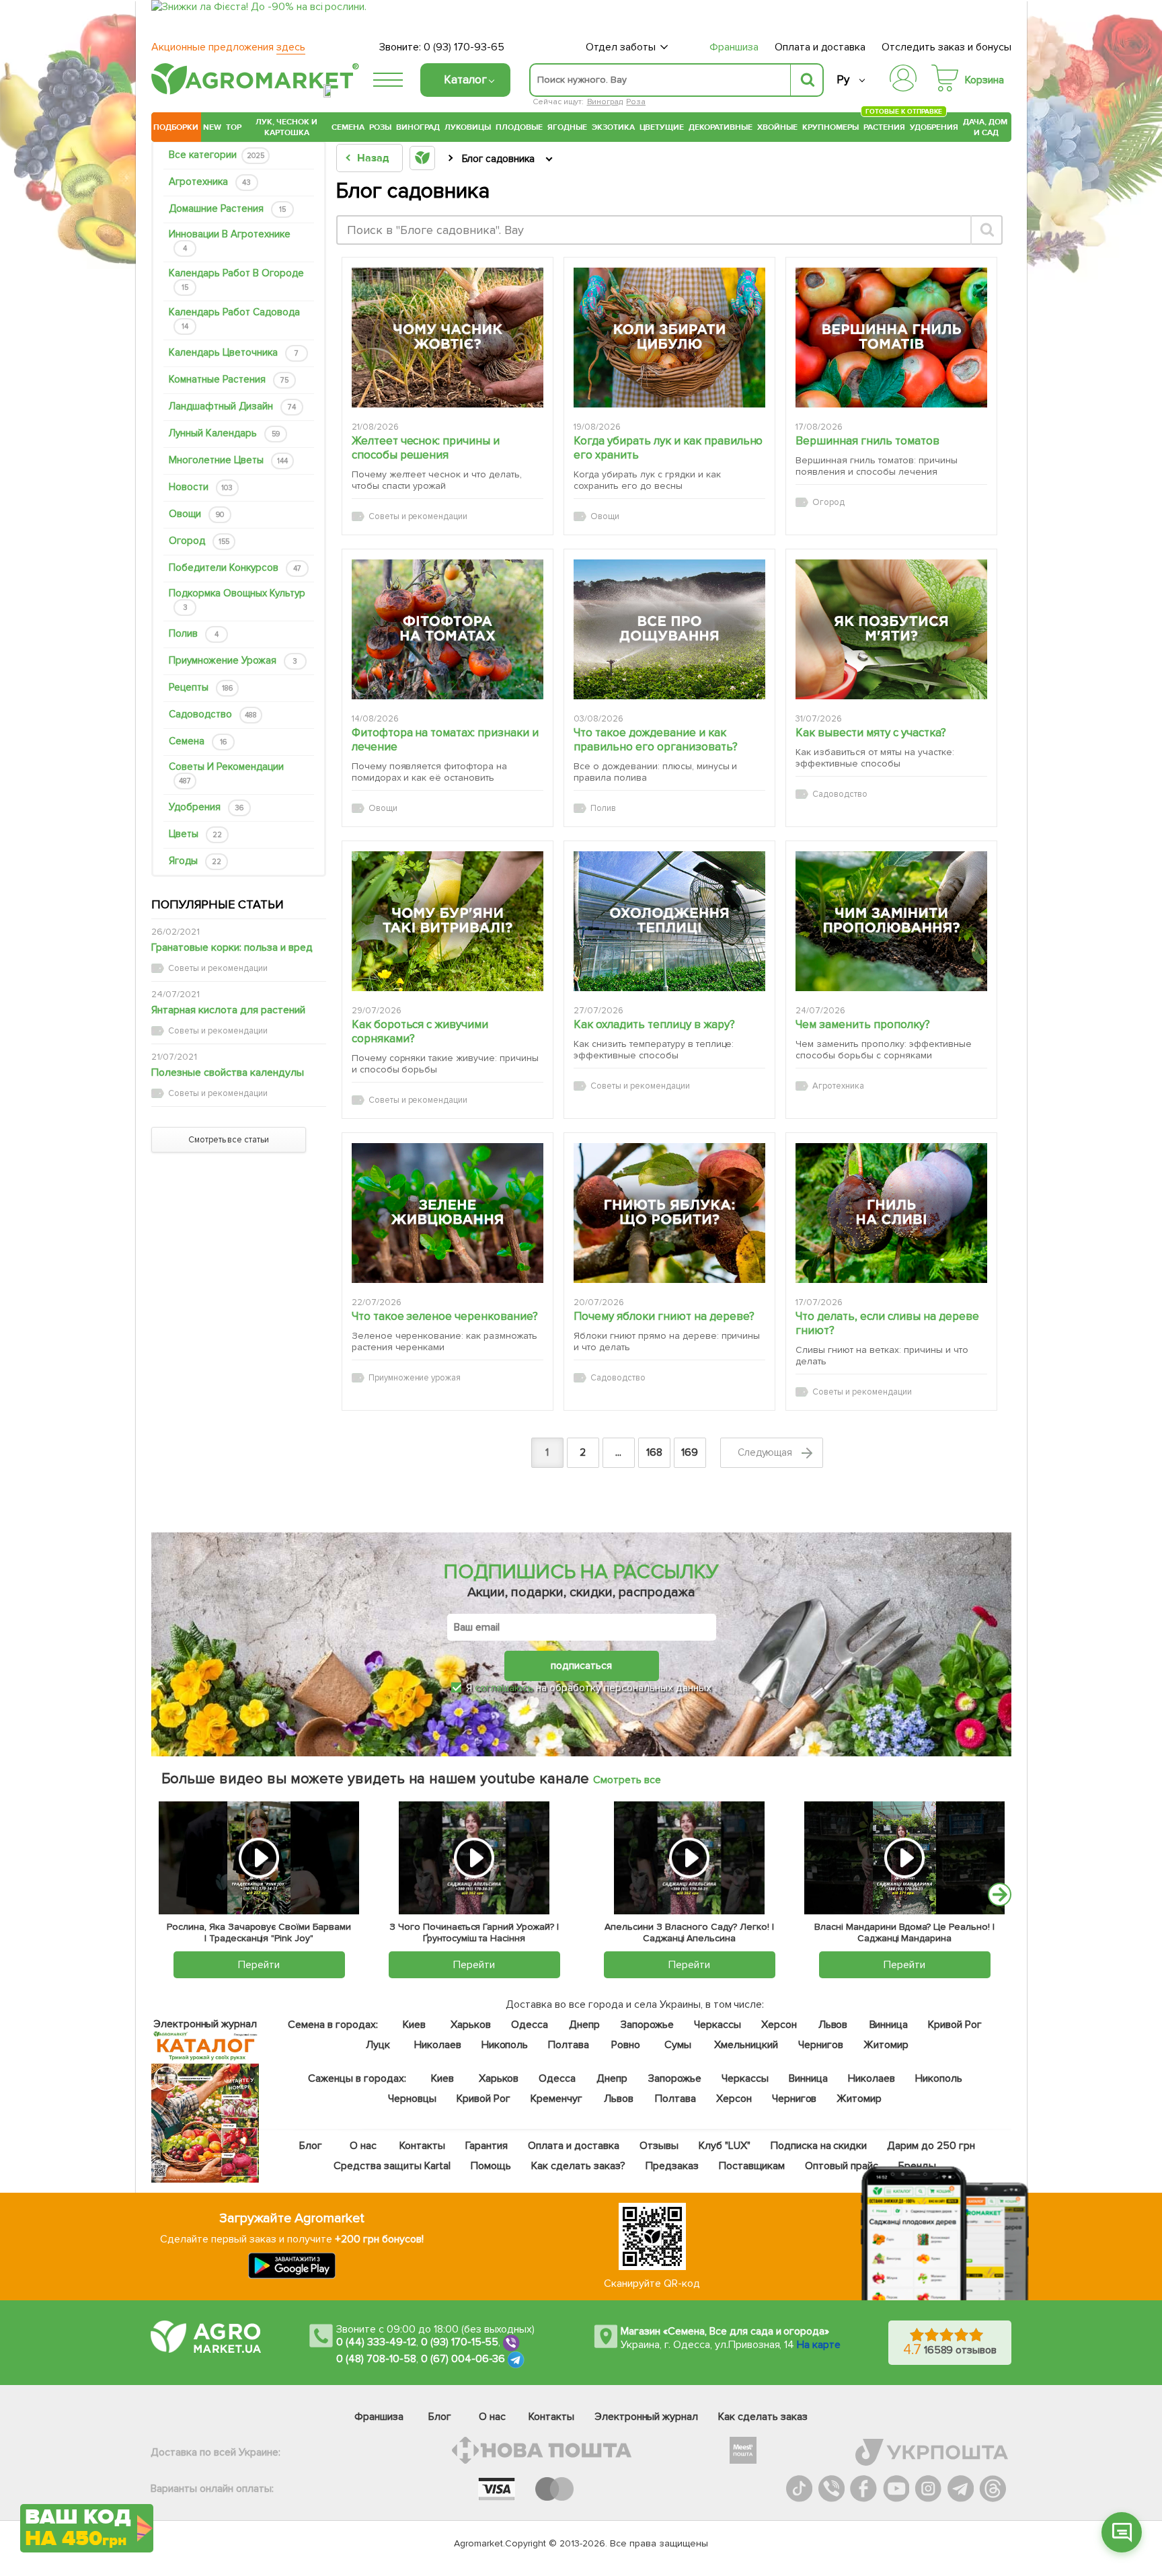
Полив (194, 633)
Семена (348, 127)
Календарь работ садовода (234, 318)
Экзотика (613, 127)
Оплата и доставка (820, 47)
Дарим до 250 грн (932, 2146)
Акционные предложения (228, 47)
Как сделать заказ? (578, 2166)
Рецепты (201, 687)
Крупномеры (830, 127)
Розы (380, 127)
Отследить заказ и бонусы (946, 47)
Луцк (378, 2045)
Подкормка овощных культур (237, 599)
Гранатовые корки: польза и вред (232, 947)
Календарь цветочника (234, 352)
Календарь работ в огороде (236, 279)
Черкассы (718, 2025)
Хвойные (777, 127)
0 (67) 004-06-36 (463, 2359)
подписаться (581, 1666)
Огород (199, 541)
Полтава (569, 2045)
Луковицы (468, 127)
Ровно (626, 2045)
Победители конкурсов (235, 568)
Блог (311, 2146)
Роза (636, 102)
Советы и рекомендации (226, 773)
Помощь (491, 2166)
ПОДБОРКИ (176, 127)
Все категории (217, 155)
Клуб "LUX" (725, 2146)
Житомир (886, 2045)
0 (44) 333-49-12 (376, 2343)
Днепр (584, 2025)
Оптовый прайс (842, 2166)
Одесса (530, 2025)
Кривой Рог (956, 2025)
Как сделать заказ (763, 2417)
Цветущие (662, 127)
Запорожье (647, 2025)
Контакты (423, 2146)
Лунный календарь (224, 433)
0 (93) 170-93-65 (464, 47)
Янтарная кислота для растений (228, 1010)
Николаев (438, 2045)
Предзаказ (672, 2166)
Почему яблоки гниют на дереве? (664, 1316)
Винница (889, 2025)
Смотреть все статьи (229, 1140)
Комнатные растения (229, 379)
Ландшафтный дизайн (232, 406)
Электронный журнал (647, 2417)
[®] (252, 92)
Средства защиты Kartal (393, 2166)
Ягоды (195, 861)
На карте (819, 2345)
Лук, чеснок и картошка (286, 127)
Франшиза (734, 47)
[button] (1122, 2532)
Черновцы (412, 2099)
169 (690, 1452)
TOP (234, 127)
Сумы (679, 2045)
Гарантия (487, 2146)
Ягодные (567, 127)
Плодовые (519, 127)
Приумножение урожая (233, 660)
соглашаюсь (504, 1688)
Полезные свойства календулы (228, 1072)
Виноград (605, 102)
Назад (373, 158)
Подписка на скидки (819, 2146)
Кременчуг (556, 2099)
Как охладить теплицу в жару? (654, 1024)
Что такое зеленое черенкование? (445, 1316)
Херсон (779, 2025)
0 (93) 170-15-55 (460, 2343)
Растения (884, 125)
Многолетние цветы (228, 460)
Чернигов (821, 2045)
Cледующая (767, 1452)
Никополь (505, 2045)
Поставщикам (752, 2166)
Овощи (196, 514)
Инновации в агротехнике (230, 240)
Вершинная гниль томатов (867, 441)
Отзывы (659, 2146)
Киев (414, 2025)
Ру (843, 80)
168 (654, 1452)
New (212, 127)
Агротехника (210, 182)
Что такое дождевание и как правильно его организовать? (656, 740)
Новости (201, 487)
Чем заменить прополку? (863, 1024)
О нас (364, 2146)
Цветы (195, 834)
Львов (833, 2025)
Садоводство (213, 714)
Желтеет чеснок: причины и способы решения (426, 448)
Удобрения (934, 127)
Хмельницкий (747, 2045)
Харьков (471, 2025)
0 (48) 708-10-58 (376, 2359)
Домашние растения (227, 208)
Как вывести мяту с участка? (871, 733)
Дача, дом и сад (986, 127)
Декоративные (721, 127)
